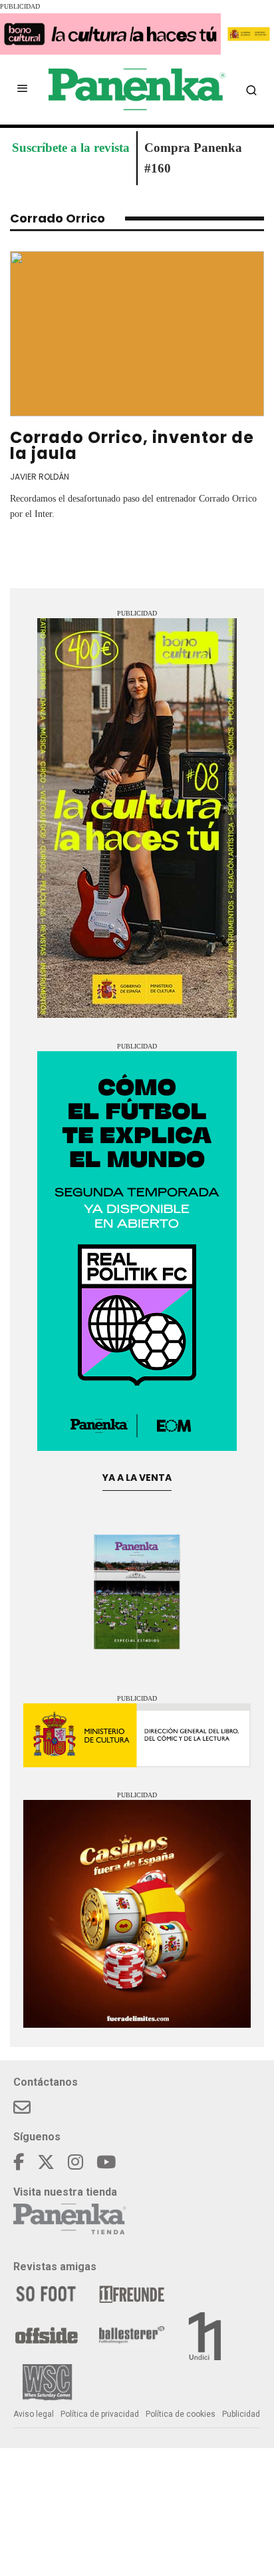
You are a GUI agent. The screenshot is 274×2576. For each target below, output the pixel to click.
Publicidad (241, 2414)
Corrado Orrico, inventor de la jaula (132, 445)
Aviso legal (34, 2414)
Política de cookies (181, 2414)
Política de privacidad (100, 2414)
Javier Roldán (40, 477)
